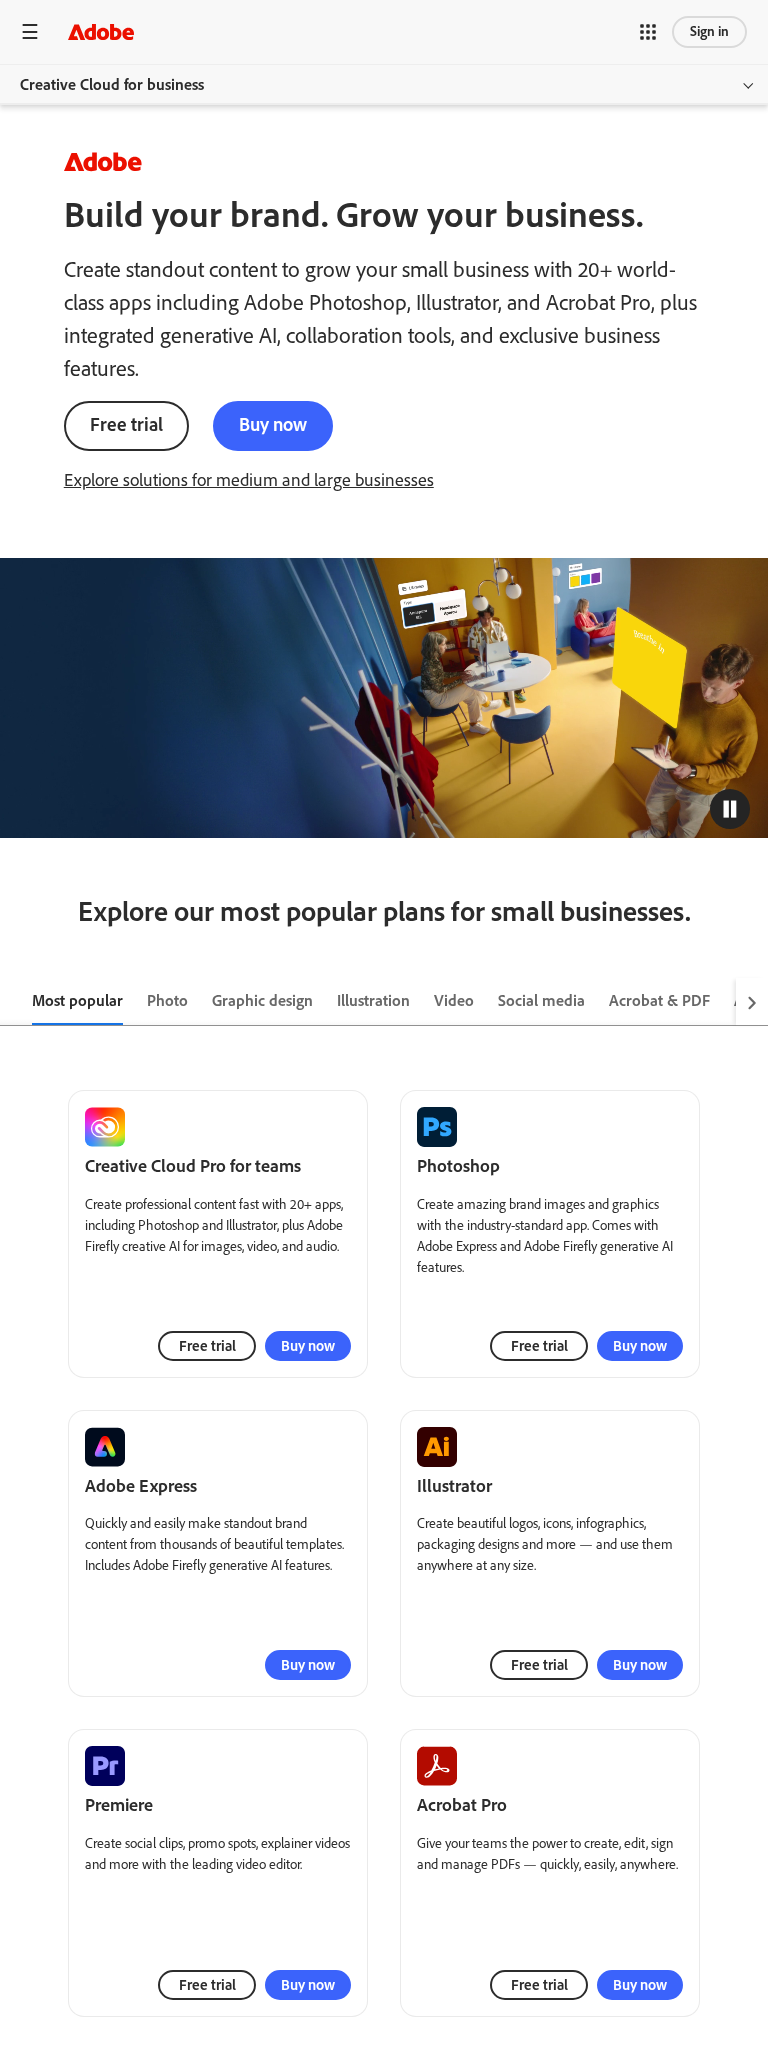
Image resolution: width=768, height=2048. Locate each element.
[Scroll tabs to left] (16, 1002)
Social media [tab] (541, 1000)
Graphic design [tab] (262, 1000)
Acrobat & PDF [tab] (659, 1000)
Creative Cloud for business (112, 84)
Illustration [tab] (373, 1000)
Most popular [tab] (77, 1000)
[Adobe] (101, 31)
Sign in (709, 31)
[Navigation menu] (30, 31)
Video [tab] (454, 1000)
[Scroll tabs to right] (752, 1002)
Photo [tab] (167, 1000)
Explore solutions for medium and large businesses (249, 480)
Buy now (273, 424)
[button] (648, 32)
